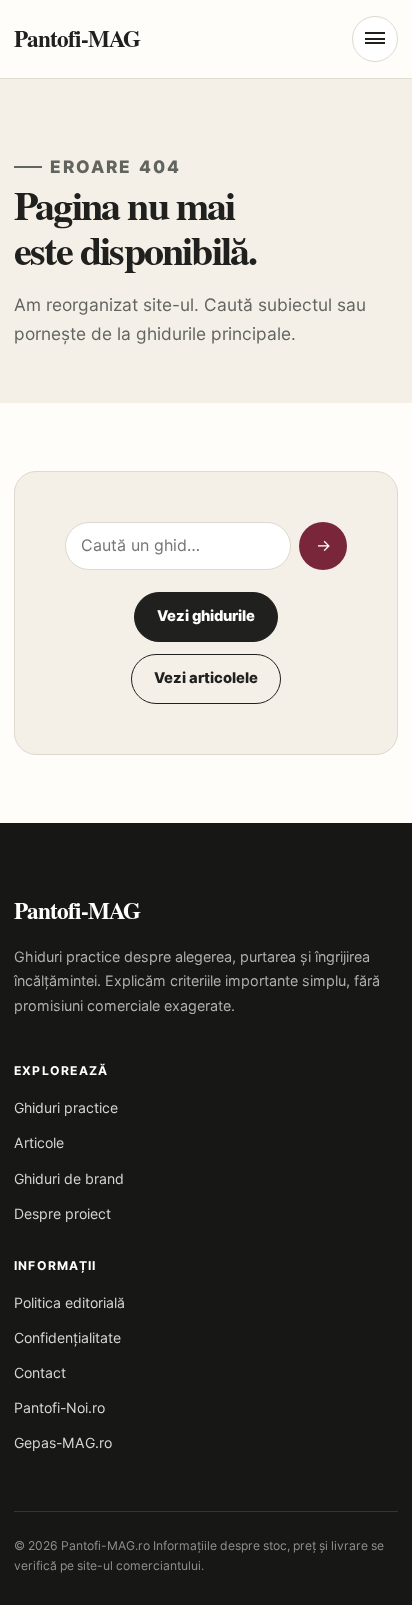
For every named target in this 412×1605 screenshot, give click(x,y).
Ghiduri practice (66, 1107)
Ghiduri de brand (69, 1178)
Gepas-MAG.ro (63, 1442)
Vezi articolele (206, 678)
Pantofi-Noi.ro (59, 1407)
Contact (40, 1372)
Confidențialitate (67, 1337)
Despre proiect (62, 1213)
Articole (39, 1142)
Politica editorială (69, 1302)
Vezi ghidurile (206, 616)
